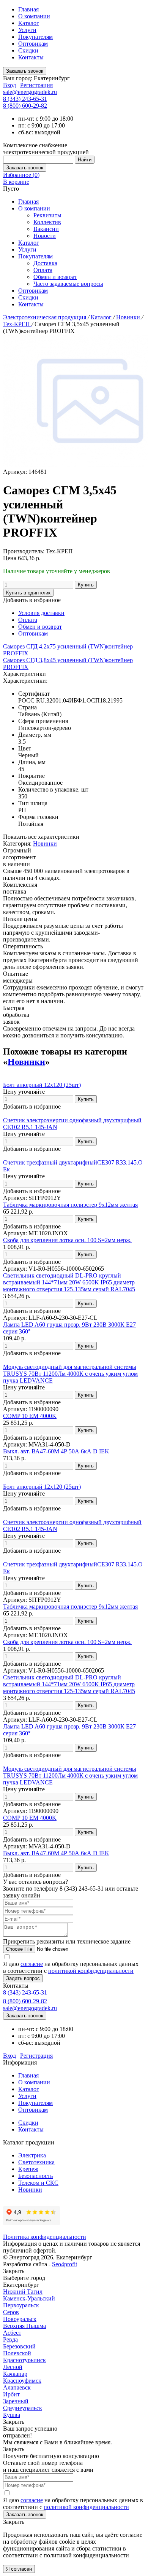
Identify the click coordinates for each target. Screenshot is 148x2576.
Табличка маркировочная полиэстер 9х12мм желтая (70, 1205)
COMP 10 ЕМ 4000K (30, 1416)
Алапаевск (17, 2387)
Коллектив (47, 222)
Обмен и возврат (55, 277)
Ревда (10, 2339)
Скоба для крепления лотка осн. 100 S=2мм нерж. (67, 1240)
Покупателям (35, 37)
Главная (28, 9)
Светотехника (36, 2162)
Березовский (19, 2346)
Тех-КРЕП (17, 324)
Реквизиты (47, 215)
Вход (9, 85)
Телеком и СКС (38, 2183)
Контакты (31, 57)
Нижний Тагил (23, 2292)
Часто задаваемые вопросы (68, 284)
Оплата (43, 270)
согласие (32, 1964)
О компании (34, 16)
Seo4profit (65, 2264)
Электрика (32, 2155)
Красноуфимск (22, 2381)
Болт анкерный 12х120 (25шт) (42, 1085)
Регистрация (36, 85)
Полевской (17, 2353)
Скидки (28, 50)
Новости (45, 236)
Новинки (129, 317)
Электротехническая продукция (45, 317)
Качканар (15, 2374)
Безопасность (35, 2176)
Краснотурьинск (24, 2360)
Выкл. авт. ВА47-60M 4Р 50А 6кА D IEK (56, 1451)
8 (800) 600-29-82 (25, 106)
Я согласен (19, 2569)
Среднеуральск (23, 2408)
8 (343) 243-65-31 (25, 99)
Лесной (13, 2367)
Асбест (12, 2333)
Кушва (12, 2415)
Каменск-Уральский (29, 2298)
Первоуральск (21, 2305)
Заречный (16, 2401)
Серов (11, 2312)
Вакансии (46, 229)
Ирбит (11, 2394)
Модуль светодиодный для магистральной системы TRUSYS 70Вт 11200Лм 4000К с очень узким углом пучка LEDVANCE (70, 1374)
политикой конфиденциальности (91, 1971)
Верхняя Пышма (24, 2326)
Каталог (29, 23)
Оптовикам (33, 44)
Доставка (45, 263)
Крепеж (28, 2169)
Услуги (27, 30)
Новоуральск (20, 2319)
